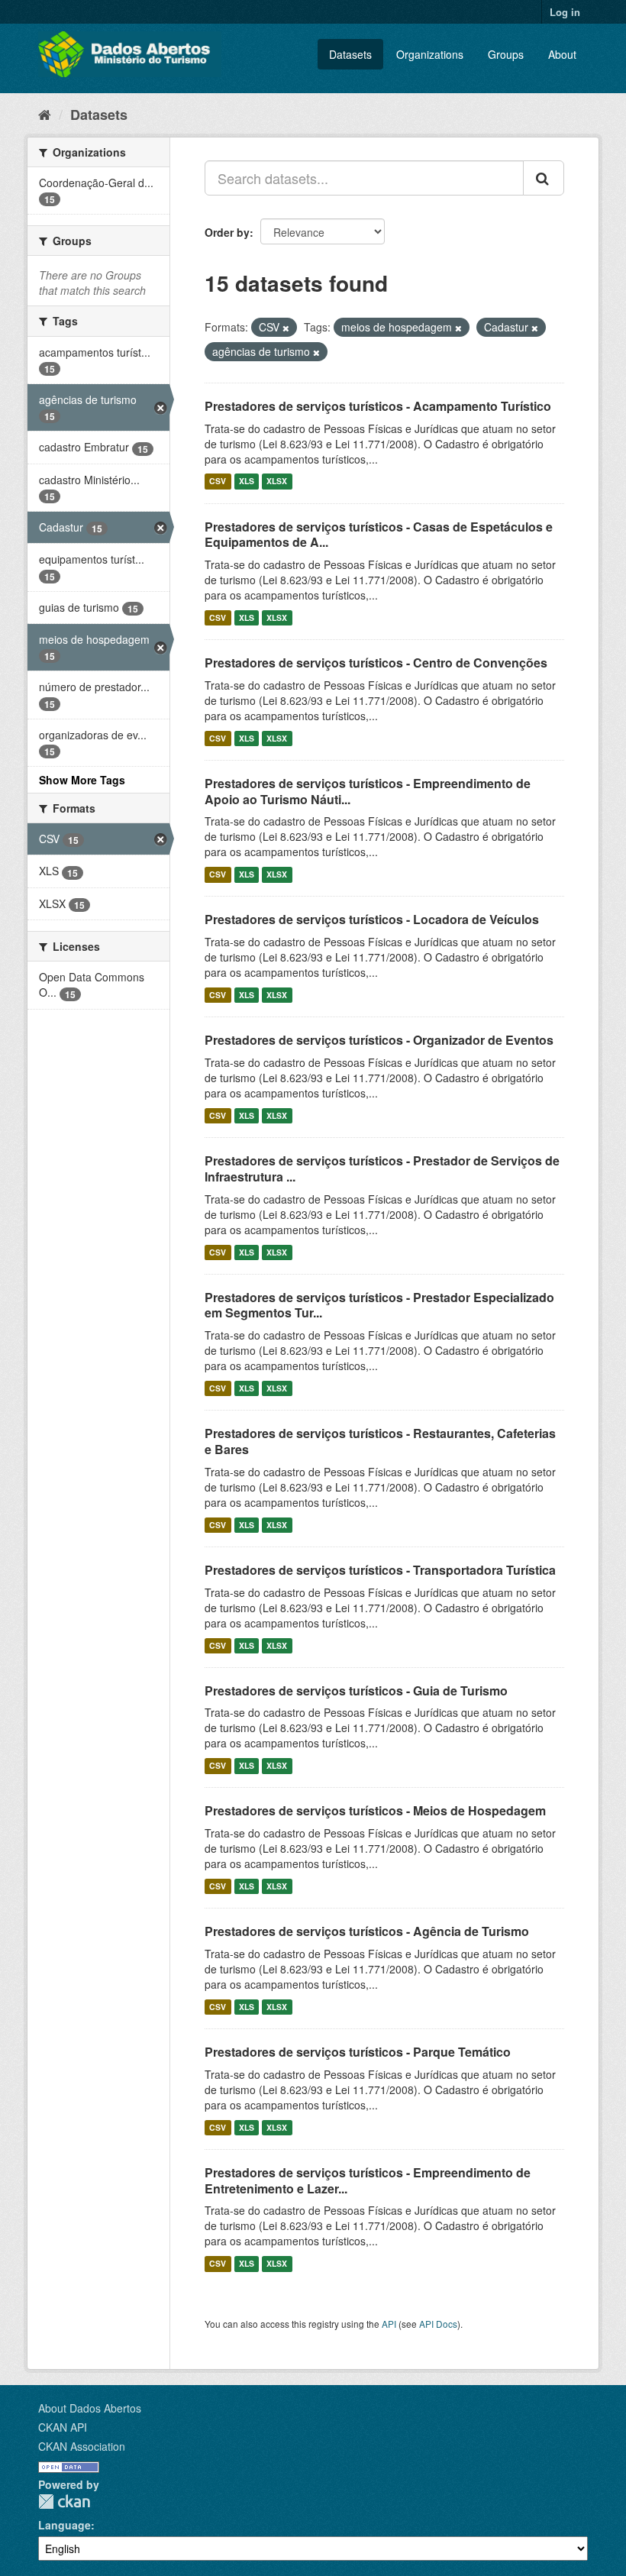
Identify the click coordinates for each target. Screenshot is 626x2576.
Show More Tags (82, 780)
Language (65, 2525)
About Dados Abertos (90, 2408)
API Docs (438, 2324)
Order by (227, 232)
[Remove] (286, 328)
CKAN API (63, 2427)
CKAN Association (82, 2446)
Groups (506, 54)
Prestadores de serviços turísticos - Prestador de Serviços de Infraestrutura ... (382, 1168)
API (389, 2324)
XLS (247, 482)
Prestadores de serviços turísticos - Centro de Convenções (376, 663)
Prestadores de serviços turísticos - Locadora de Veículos (372, 919)
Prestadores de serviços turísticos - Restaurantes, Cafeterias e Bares (380, 1441)
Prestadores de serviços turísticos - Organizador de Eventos (379, 1040)
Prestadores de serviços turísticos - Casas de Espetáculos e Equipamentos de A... (379, 535)
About (562, 54)
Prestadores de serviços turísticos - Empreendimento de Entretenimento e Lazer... (368, 2180)
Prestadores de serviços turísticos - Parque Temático (358, 2052)
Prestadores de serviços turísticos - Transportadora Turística (380, 1570)
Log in (565, 12)
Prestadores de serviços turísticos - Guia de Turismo (356, 1690)
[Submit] (544, 178)
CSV (218, 482)
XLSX (277, 482)
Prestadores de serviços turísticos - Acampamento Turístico (378, 406)
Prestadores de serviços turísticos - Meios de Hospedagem (375, 1810)
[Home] (45, 114)
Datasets (350, 54)
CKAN (64, 2502)
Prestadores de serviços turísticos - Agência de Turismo (367, 1931)
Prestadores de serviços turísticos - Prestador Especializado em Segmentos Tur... (379, 1305)
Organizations (430, 54)
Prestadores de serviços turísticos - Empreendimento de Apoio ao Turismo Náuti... (368, 791)
